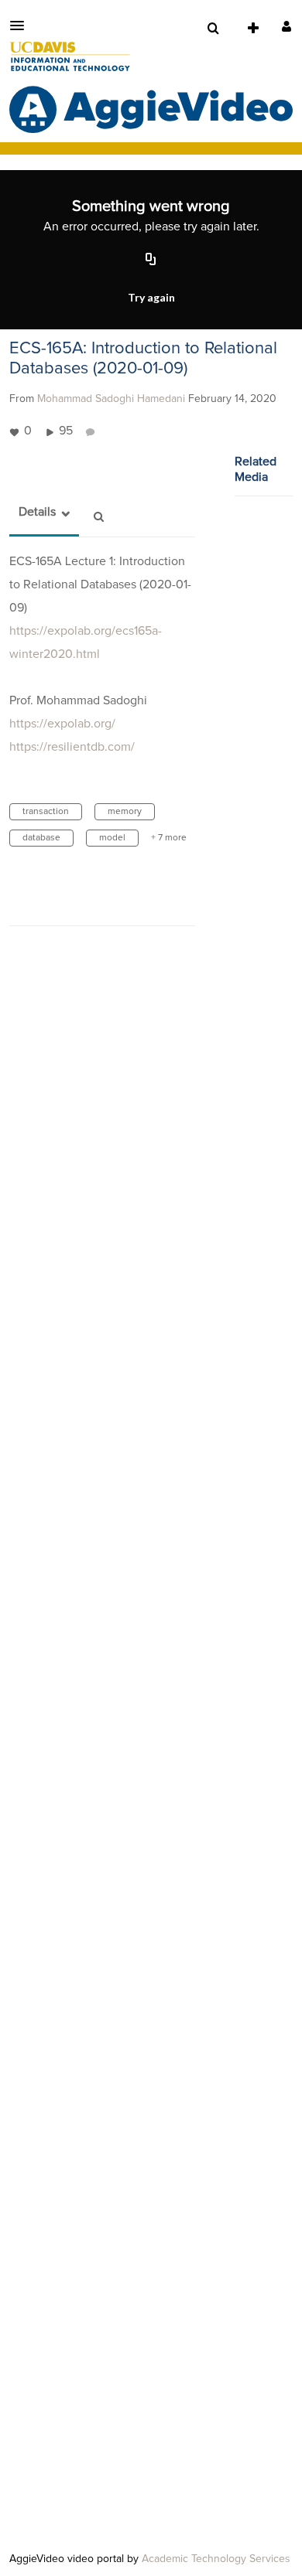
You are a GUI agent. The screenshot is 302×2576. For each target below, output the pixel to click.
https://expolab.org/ (62, 724)
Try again (151, 297)
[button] (22, 26)
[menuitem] (213, 29)
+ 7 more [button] (169, 838)
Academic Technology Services (216, 2559)
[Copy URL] (151, 260)
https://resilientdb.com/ (72, 747)
